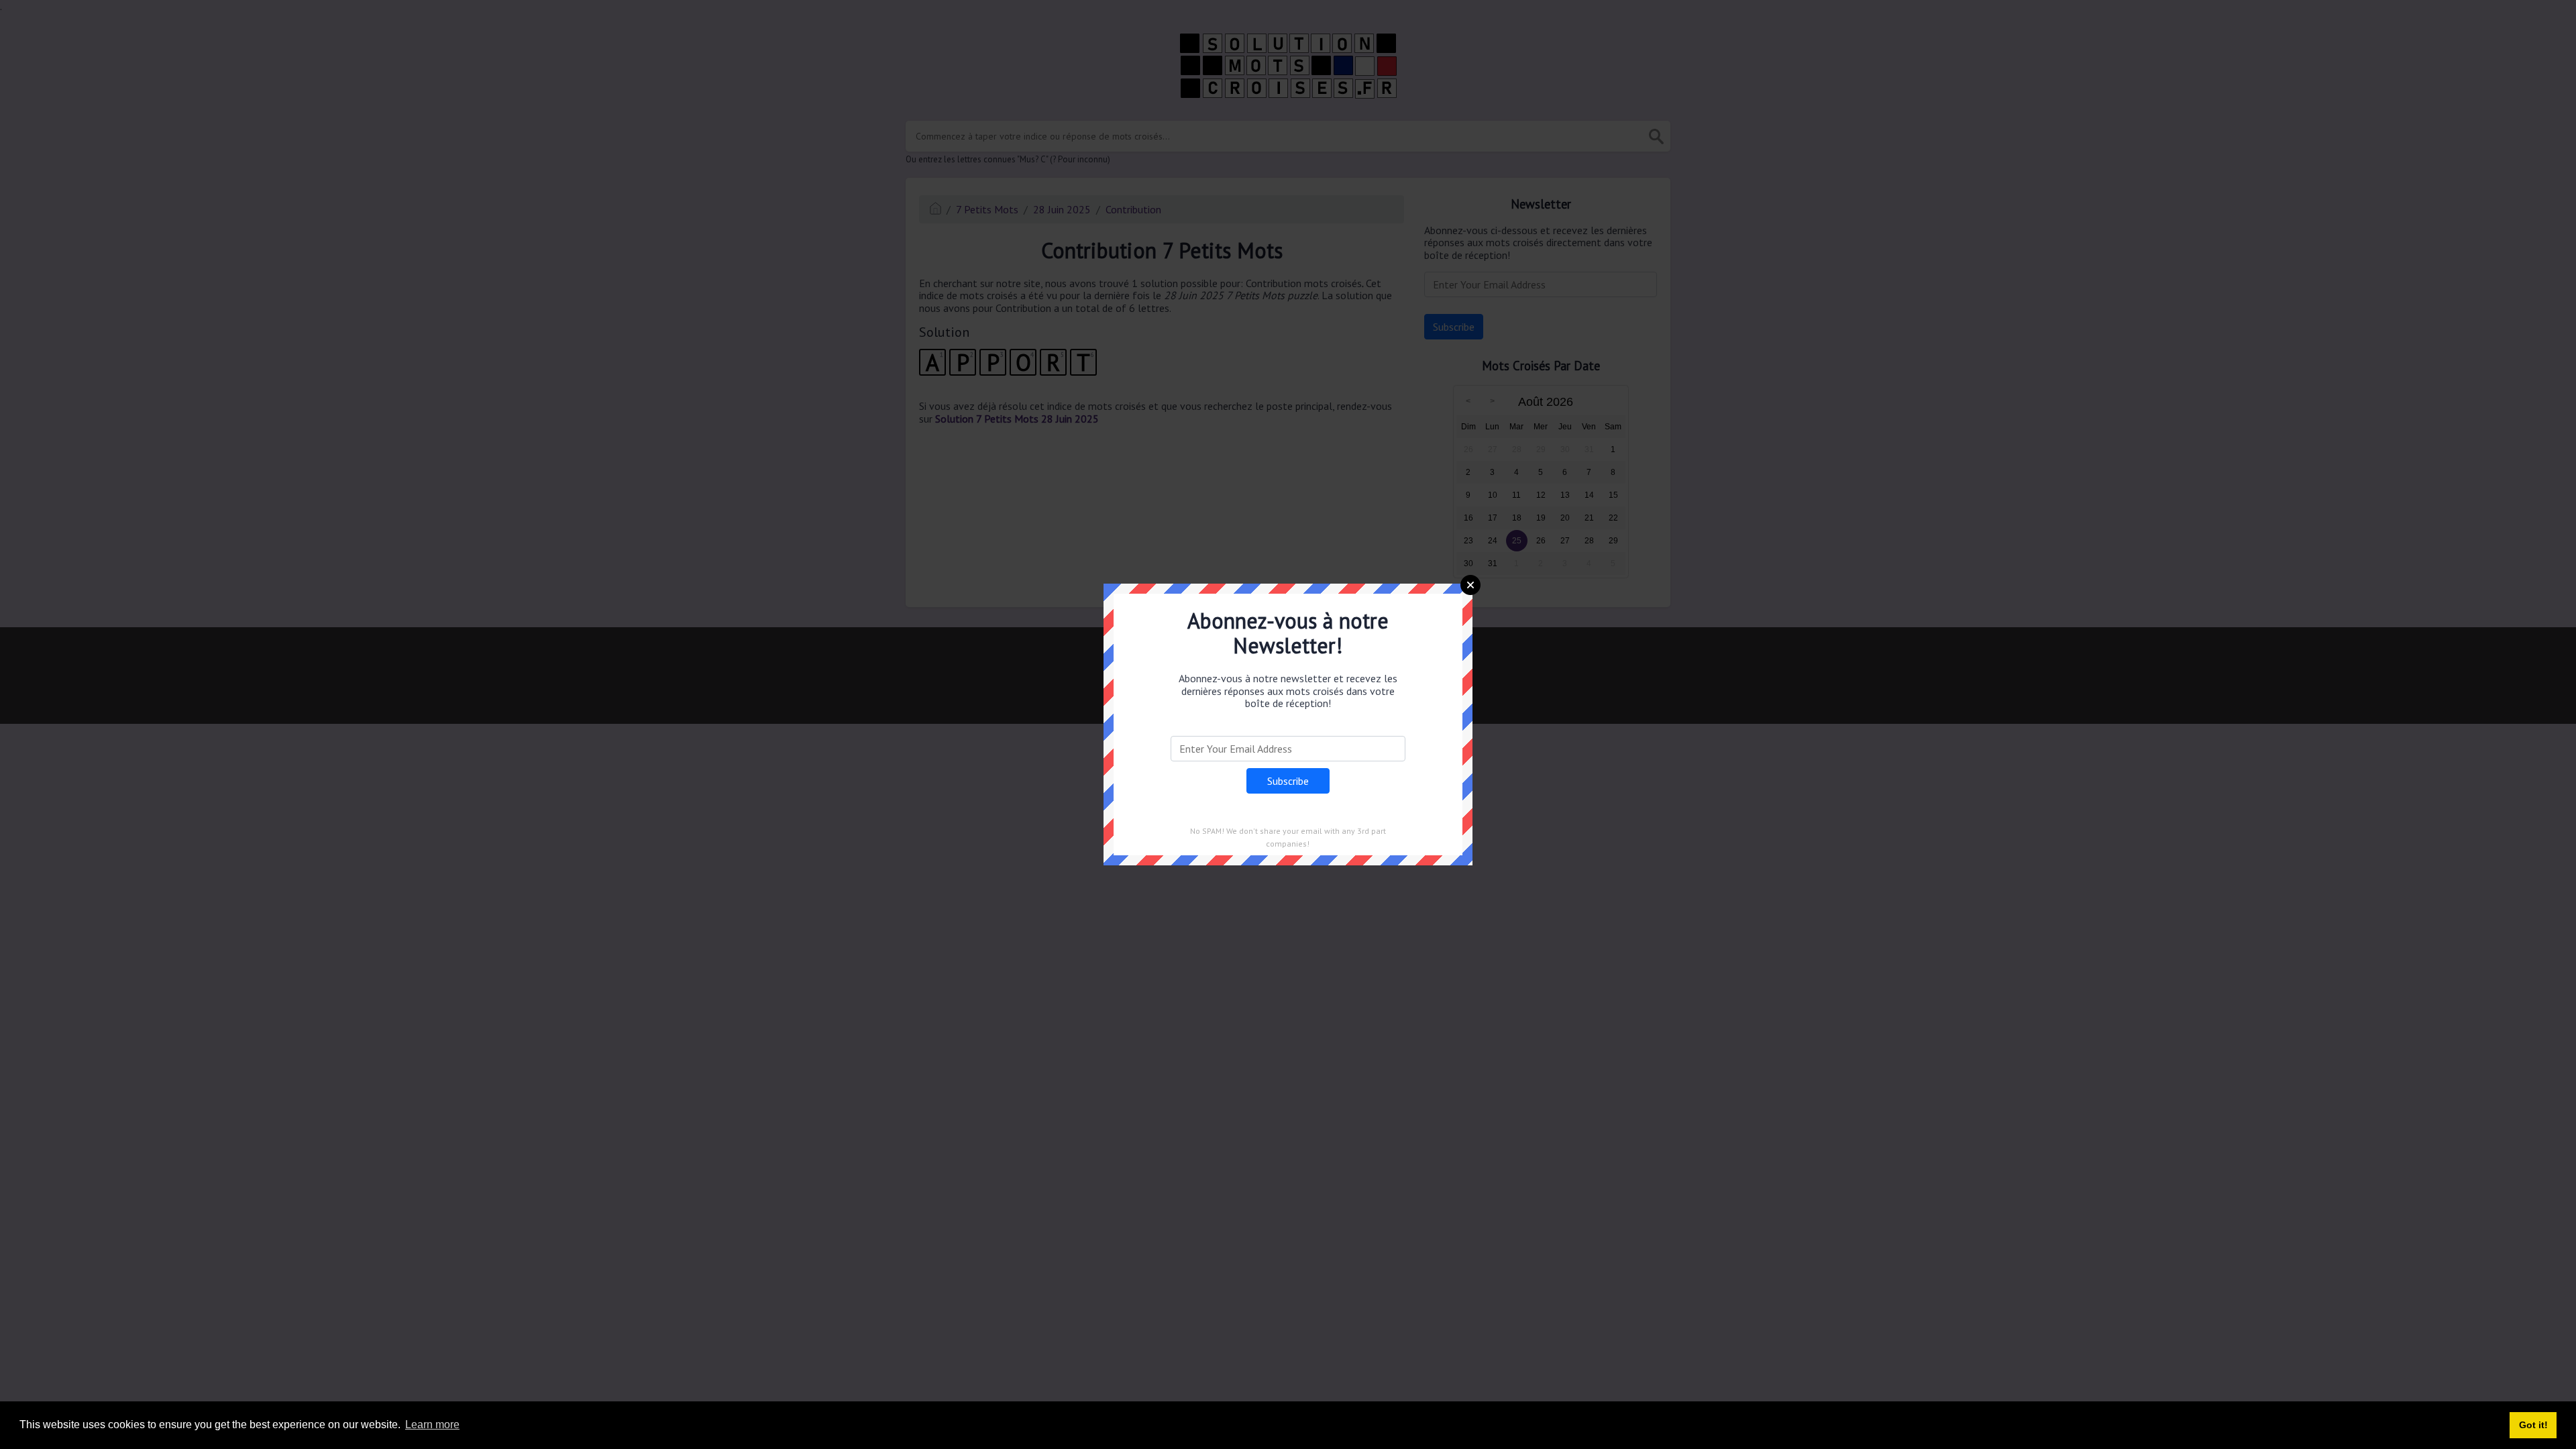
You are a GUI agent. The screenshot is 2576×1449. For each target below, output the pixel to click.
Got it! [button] (2533, 1425)
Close (1470, 585)
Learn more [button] (432, 1425)
